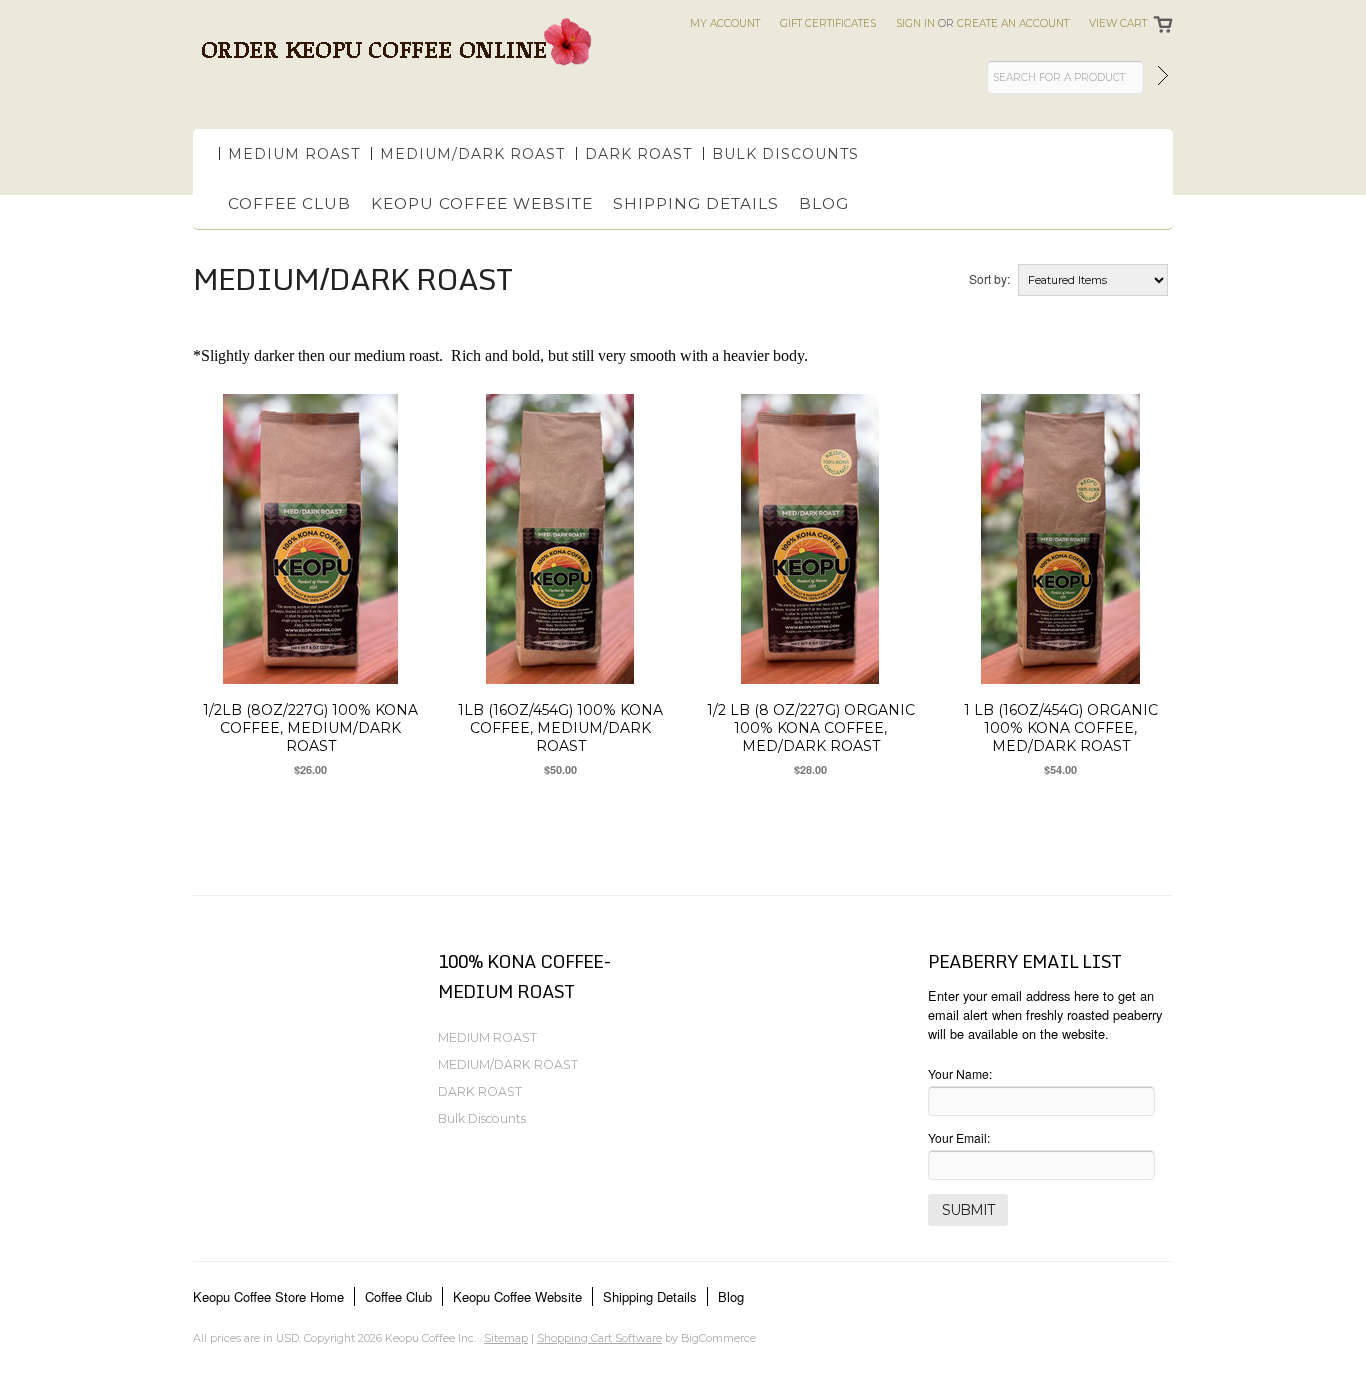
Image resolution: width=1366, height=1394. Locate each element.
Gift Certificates (828, 23)
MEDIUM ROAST (294, 154)
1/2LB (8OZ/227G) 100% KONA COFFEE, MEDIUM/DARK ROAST (310, 728)
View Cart (1118, 23)
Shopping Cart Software (599, 1338)
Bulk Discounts (785, 154)
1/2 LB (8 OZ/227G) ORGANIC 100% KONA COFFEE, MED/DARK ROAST (811, 728)
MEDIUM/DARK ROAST (472, 154)
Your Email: (959, 1137)
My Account (725, 23)
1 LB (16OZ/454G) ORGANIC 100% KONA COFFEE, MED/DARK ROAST (1061, 728)
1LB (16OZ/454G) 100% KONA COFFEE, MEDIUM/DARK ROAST (560, 728)
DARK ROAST (638, 154)
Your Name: (960, 1073)
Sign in (915, 23)
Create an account (1013, 23)
